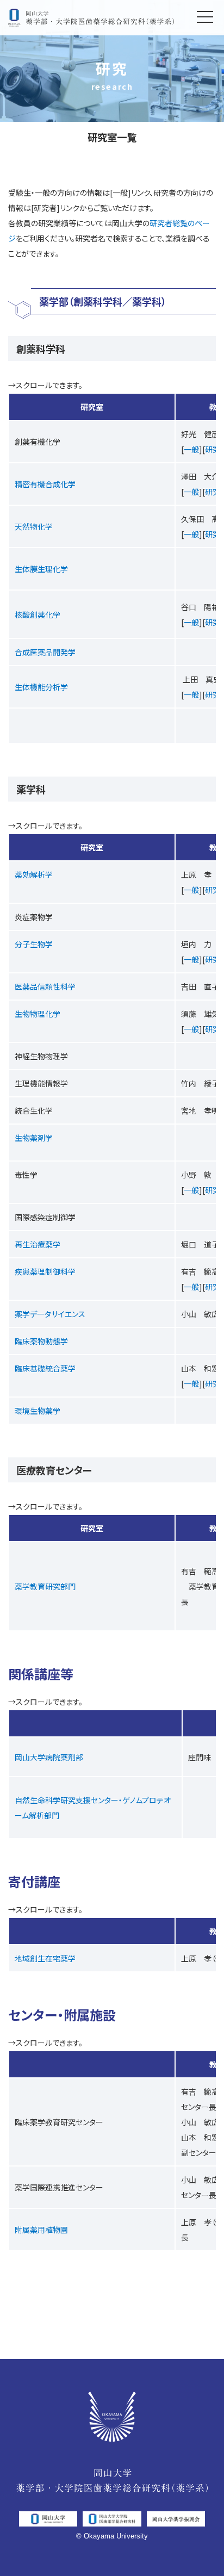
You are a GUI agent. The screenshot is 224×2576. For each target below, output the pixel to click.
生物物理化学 (38, 1014)
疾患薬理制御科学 (45, 1271)
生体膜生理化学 (41, 569)
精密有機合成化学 (45, 484)
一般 (191, 449)
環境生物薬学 (38, 1411)
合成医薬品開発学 (45, 652)
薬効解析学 (34, 874)
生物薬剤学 (34, 1138)
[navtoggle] (205, 16)
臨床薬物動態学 (41, 1341)
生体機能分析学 (41, 687)
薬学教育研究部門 (45, 1586)
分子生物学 (34, 944)
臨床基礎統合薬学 (45, 1368)
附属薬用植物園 (41, 2230)
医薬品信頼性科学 (45, 986)
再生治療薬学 (38, 1244)
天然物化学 (34, 526)
